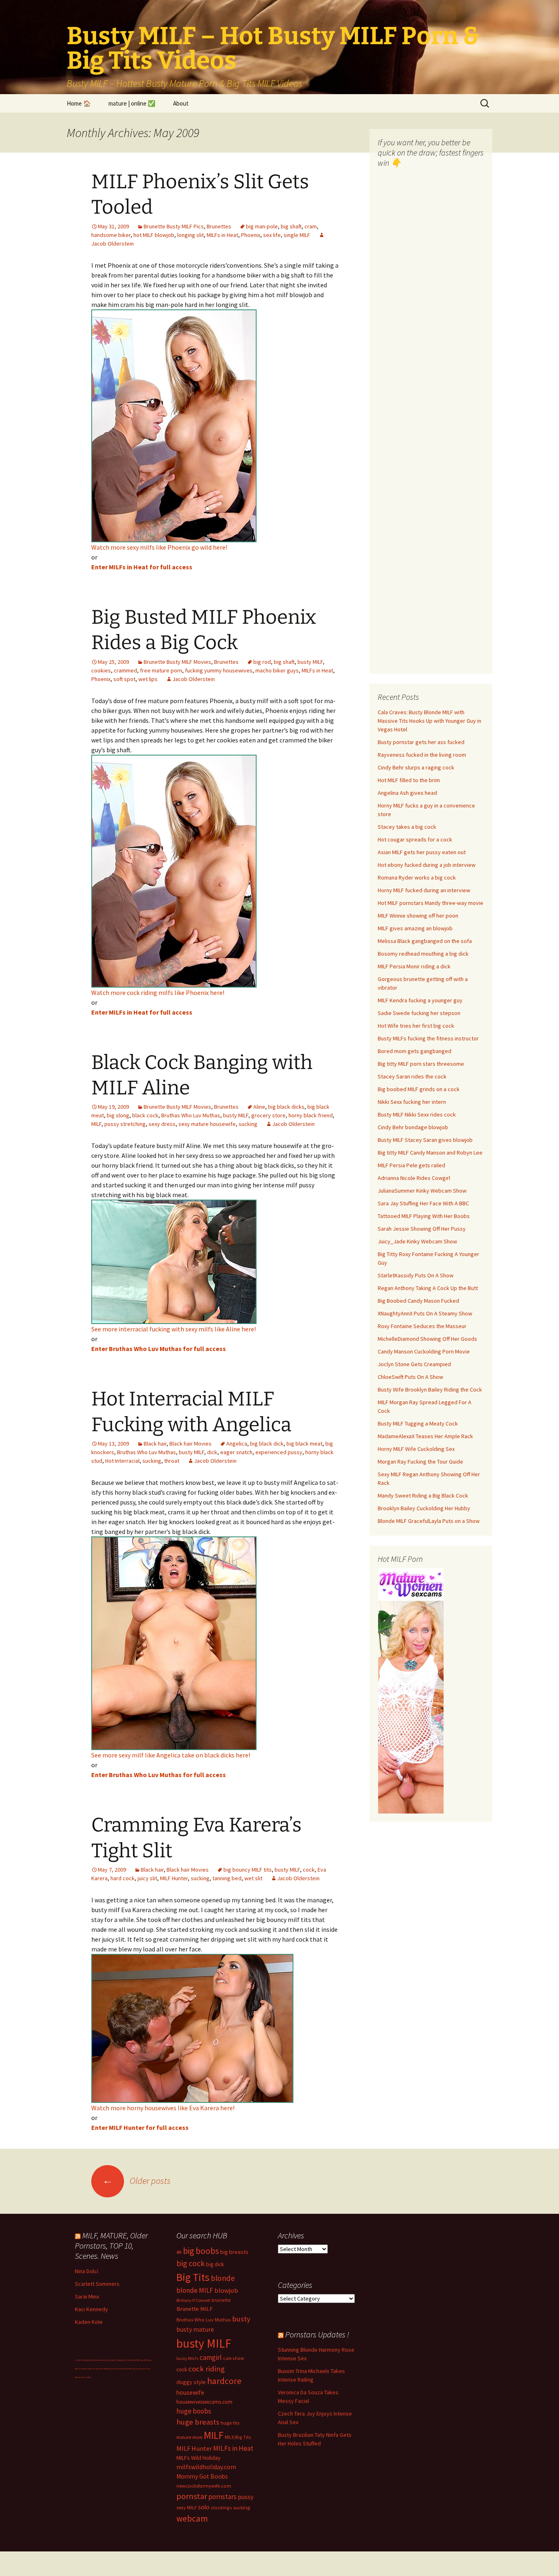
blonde (223, 2278)
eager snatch (236, 1452)
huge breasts (198, 2422)
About (181, 103)
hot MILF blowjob (154, 235)
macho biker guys (277, 670)
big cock (190, 2263)
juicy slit (147, 1878)
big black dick (267, 1444)
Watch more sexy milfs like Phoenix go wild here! (159, 547)
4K (179, 2252)
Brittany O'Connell (193, 2300)
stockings (221, 2507)
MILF (96, 1124)
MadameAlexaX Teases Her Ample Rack (425, 1436)
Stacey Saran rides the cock (412, 1076)
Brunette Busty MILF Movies (177, 662)
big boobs (201, 2251)
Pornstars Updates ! (317, 2334)
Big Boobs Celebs (124, 2360)
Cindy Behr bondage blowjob (413, 1127)
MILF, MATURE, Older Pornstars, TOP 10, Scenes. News (111, 2246)
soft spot (124, 679)
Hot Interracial (122, 1461)
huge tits (230, 2423)
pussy (246, 2497)
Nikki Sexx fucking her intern (412, 1102)
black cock (145, 1115)
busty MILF (310, 662)
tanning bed (227, 1878)
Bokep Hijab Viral (92, 2360)
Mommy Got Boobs (202, 2476)
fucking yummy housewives (219, 670)
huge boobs (194, 2411)
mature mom (189, 2437)
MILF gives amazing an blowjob (415, 928)
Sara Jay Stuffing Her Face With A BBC (423, 1203)
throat (172, 1461)
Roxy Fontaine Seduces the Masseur (422, 1326)
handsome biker (111, 235)
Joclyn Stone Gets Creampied (414, 1364)
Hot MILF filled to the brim (409, 780)
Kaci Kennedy (91, 2309)
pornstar (192, 2496)
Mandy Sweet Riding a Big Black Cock (423, 1496)
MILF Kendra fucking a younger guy (420, 1000)
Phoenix (251, 235)
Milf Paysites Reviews (113, 2369)
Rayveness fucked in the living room (422, 755)
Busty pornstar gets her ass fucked (421, 742)
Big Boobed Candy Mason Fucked (418, 1301)
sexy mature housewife (207, 1124)
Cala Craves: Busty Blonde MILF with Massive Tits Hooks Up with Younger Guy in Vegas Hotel (429, 721)
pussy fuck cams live (140, 2369)
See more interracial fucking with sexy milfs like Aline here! (174, 1329)
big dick (215, 2264)
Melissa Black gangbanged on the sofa (425, 941)
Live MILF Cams (80, 2360)
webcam (192, 2518)
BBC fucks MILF (142, 2360)
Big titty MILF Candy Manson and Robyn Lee (430, 1153)
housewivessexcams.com (204, 2402)
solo (204, 2507)
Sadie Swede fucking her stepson (419, 1013)
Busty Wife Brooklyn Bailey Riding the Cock (430, 1390)
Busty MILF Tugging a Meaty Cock (418, 1423)
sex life (272, 235)
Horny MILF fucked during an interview (424, 890)
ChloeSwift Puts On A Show (410, 1377)
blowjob (226, 2290)
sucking (248, 1124)
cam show (233, 2358)
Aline (259, 1107)
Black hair (155, 1444)
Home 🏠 (79, 103)
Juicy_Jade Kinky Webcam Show (417, 1241)
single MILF (297, 235)
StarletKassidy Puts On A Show (416, 1275)
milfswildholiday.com (206, 2467)
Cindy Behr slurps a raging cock (416, 767)
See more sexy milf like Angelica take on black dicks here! (171, 1755)
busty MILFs (187, 2358)
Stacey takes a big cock (407, 827)
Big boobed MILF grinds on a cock (419, 1089)
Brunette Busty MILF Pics (174, 226)
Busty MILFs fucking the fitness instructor (428, 1038)
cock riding (206, 2369)
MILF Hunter (174, 1878)
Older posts (136, 2181)
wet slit (253, 1878)
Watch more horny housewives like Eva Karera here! (163, 2108)
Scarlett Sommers (97, 2284)
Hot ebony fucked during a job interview (427, 865)
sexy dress (162, 1124)
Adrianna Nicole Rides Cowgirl (414, 1178)
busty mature (195, 2329)
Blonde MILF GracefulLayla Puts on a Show (429, 1521)
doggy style (191, 2382)
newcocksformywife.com (204, 2486)
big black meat (304, 1444)
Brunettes (219, 226)
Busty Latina (102, 2360)
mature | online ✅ (132, 103)
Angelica (237, 1444)
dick (212, 1452)
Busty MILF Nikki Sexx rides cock (417, 1114)
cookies (101, 670)
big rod (262, 662)
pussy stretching (125, 1124)
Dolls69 (103, 2369)
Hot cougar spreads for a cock (415, 839)
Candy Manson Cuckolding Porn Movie (424, 1351)
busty (241, 2319)
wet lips (148, 679)
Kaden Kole (89, 2322)
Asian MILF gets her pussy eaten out (422, 852)
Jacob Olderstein (194, 679)
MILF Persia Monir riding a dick (414, 966)
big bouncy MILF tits (248, 1870)
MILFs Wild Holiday (198, 2458)
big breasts (234, 2252)
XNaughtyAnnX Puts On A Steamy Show (425, 1313)
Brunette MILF (195, 2309)
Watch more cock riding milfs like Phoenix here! (158, 993)
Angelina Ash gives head (407, 793)
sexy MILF (187, 2507)
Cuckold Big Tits (112, 2360)
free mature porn (161, 670)
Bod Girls (133, 2360)
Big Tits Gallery (94, 2369)
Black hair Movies (190, 1444)
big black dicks (286, 1107)
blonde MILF (195, 2290)
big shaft (291, 226)
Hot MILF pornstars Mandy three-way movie (431, 903)
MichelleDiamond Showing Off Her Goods (427, 1339)
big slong (118, 1115)
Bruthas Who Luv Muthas (191, 1115)
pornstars (222, 2497)
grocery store (268, 1115)
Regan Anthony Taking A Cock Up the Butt (428, 1288)
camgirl (211, 2357)
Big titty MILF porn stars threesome (421, 1064)
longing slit (190, 235)
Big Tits (193, 2277)
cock (309, 1870)
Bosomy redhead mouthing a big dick (423, 954)
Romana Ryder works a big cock (417, 877)
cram (311, 226)
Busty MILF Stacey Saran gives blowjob (425, 1140)
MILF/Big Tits (238, 2437)
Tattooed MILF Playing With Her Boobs (424, 1216)
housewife (190, 2392)
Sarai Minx (87, 2296)
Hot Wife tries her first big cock (416, 1026)
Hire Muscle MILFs (85, 2377)
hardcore (224, 2381)
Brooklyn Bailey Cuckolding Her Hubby (424, 1508)
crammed (125, 670)
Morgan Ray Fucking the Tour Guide (420, 1462)
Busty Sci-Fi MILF (126, 2369)
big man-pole (262, 226)
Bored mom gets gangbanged (415, 1051)
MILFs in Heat (222, 235)
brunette (221, 2300)
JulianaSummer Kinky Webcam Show (422, 1191)
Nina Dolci (87, 2271)
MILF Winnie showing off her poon (418, 916)
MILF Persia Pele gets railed (411, 1165)
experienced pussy (279, 1452)
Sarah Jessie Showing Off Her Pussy (422, 1229)
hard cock (123, 1878)
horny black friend (311, 1115)
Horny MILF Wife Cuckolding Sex (416, 1449)
